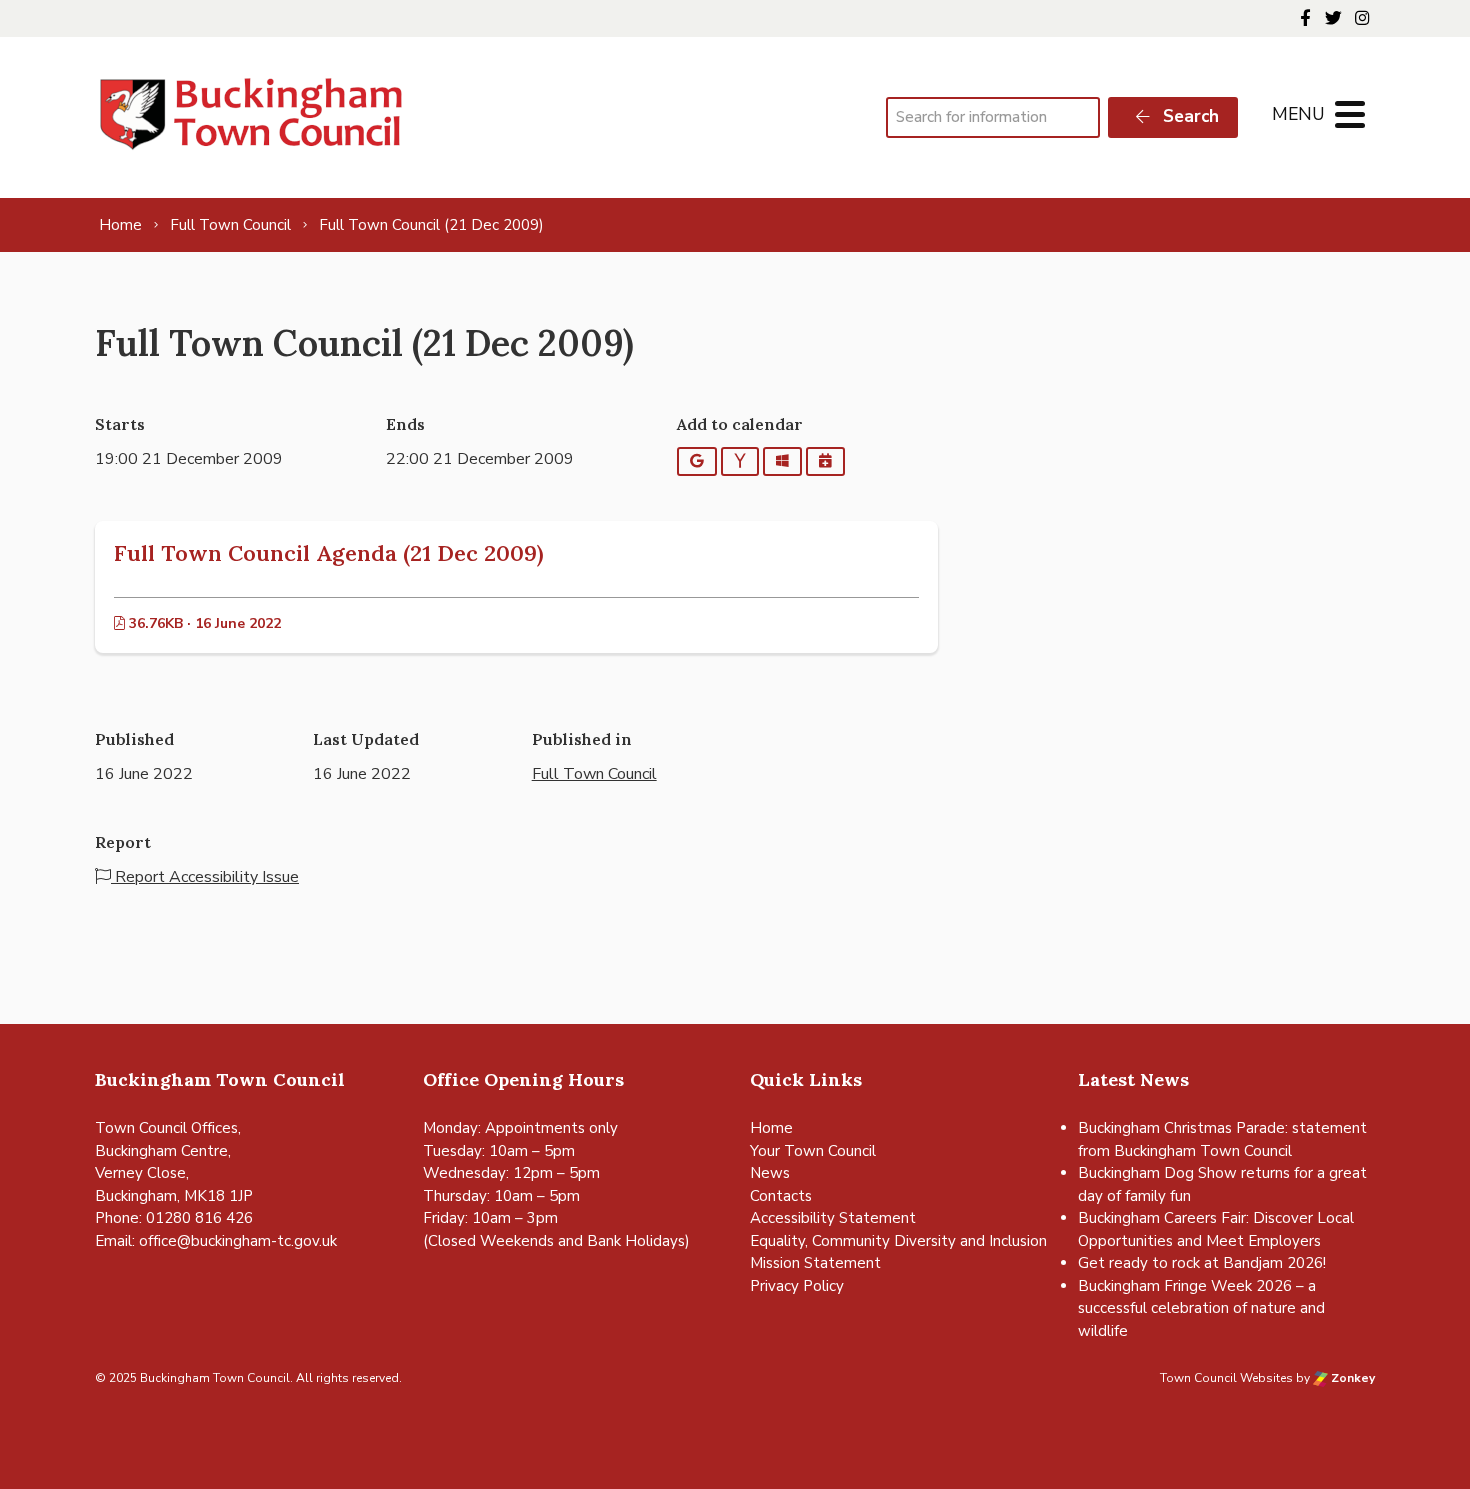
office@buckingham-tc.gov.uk (238, 1241)
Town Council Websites (1226, 1378)
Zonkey (1351, 1378)
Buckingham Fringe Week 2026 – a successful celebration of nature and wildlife (1201, 1308)
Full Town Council (594, 774)
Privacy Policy (797, 1286)
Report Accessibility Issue (205, 877)
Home (771, 1128)
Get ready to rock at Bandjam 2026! (1202, 1263)
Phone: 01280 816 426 (174, 1218)
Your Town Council (813, 1151)
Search (1188, 116)
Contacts (781, 1196)
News (770, 1173)
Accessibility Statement (833, 1218)
